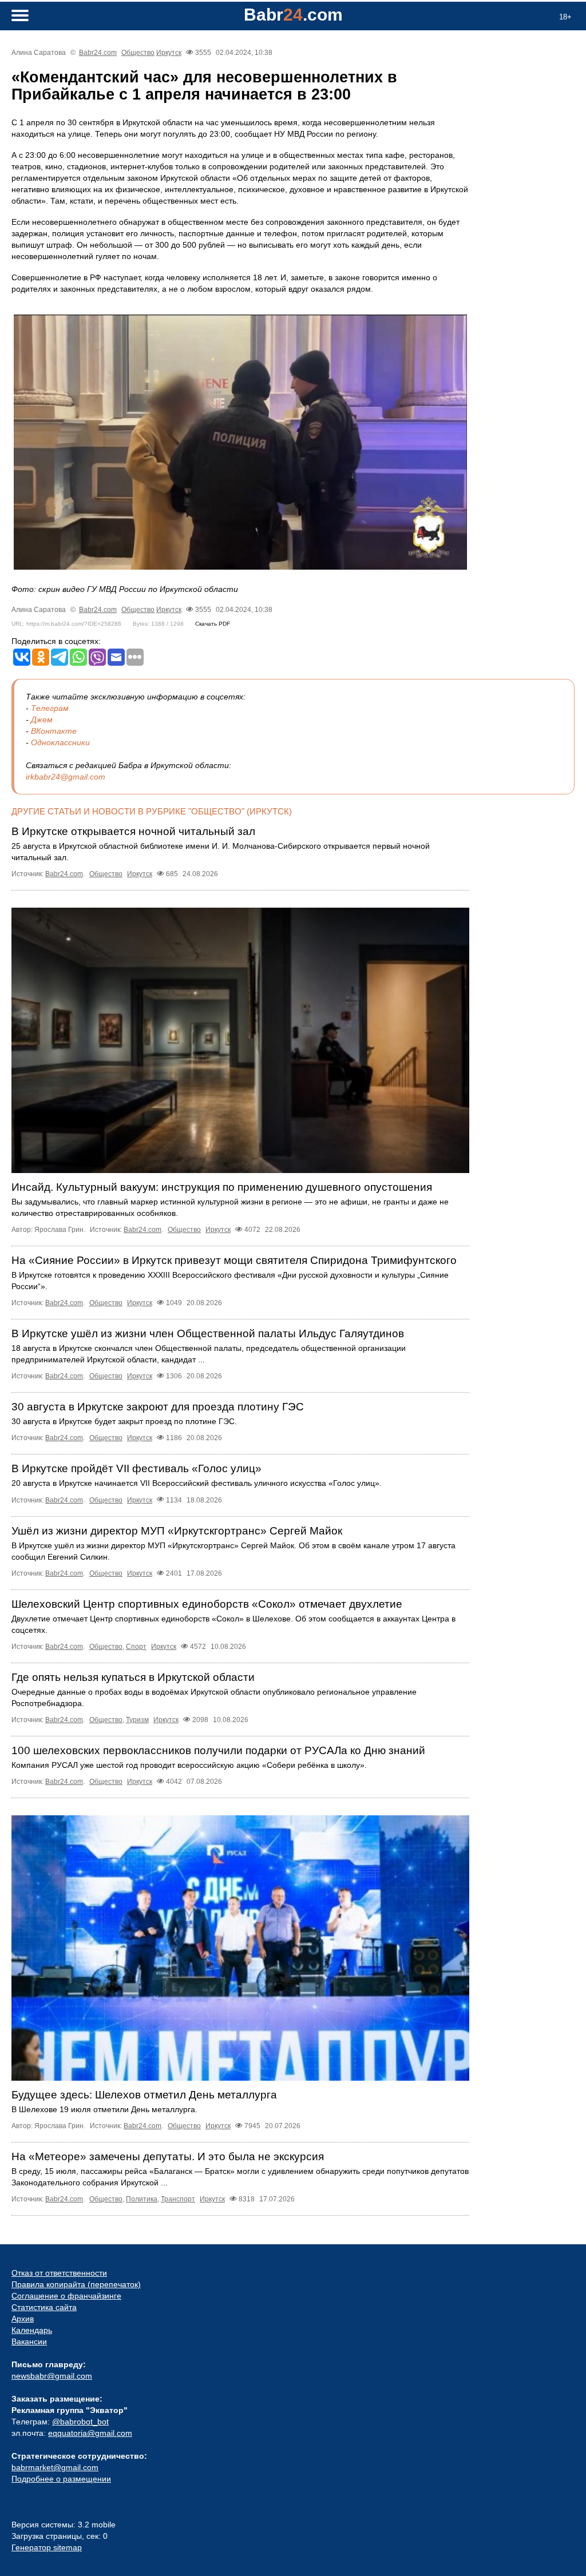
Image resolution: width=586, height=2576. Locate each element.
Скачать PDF (213, 624)
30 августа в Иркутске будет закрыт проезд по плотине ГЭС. (124, 1421)
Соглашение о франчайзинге (66, 2296)
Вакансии (29, 2342)
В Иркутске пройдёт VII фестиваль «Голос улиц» (136, 1468)
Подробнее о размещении (61, 2479)
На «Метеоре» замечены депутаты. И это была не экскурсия (168, 2156)
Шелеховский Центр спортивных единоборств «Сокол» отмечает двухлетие (207, 1604)
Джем (42, 719)
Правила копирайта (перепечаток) (76, 2284)
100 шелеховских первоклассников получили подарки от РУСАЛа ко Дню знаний (218, 1750)
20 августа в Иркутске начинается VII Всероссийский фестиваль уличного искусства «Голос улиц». (197, 1483)
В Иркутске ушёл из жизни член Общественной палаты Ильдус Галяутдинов (208, 1333)
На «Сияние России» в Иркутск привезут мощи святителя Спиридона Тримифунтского (234, 1260)
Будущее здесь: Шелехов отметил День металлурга (144, 2095)
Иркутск (169, 53)
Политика (142, 2199)
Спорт (136, 1647)
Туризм (137, 1720)
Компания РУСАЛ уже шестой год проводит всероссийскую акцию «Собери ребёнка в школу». (189, 1765)
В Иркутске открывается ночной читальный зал (133, 831)
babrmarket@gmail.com (55, 2467)
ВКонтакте (54, 731)
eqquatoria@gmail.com (90, 2433)
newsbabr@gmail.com (52, 2376)
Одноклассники (60, 742)
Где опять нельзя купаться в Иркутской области (133, 1677)
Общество (138, 53)
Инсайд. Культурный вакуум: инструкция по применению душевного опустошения (222, 1187)
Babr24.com (98, 53)
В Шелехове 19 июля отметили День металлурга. (104, 2109)
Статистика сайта (44, 2307)
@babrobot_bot (80, 2422)
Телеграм (50, 708)
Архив (23, 2319)
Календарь (32, 2330)
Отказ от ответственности (59, 2273)
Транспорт (178, 2199)
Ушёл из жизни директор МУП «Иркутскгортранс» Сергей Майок (177, 1531)
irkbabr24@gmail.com (66, 777)
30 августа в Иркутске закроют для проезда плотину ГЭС (158, 1407)
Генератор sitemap (47, 2547)
